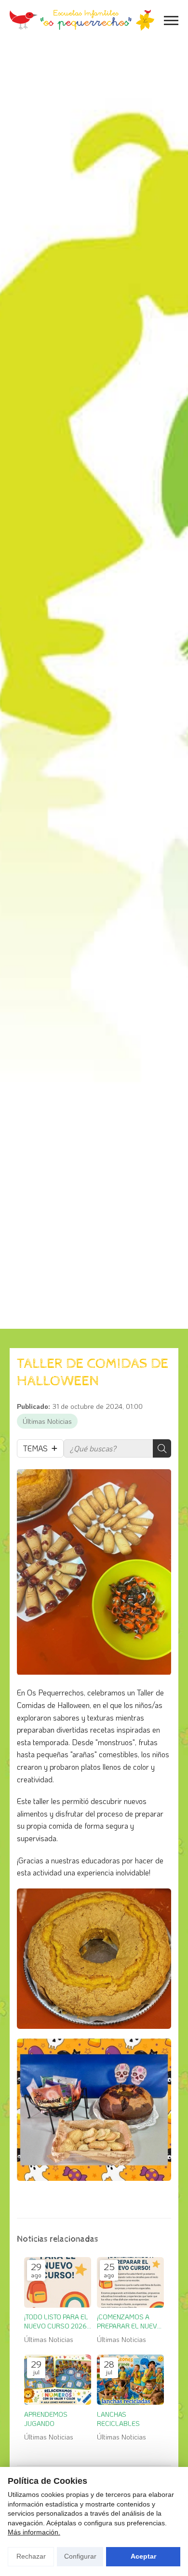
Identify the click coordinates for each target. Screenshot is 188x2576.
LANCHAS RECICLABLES (118, 2419)
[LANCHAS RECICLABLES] (130, 2380)
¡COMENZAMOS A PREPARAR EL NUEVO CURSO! (129, 2321)
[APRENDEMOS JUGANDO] (58, 2380)
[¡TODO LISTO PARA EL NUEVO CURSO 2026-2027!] (58, 2282)
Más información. (34, 2532)
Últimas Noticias (47, 1421)
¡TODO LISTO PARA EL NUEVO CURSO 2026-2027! (57, 2321)
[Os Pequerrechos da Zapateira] (82, 20)
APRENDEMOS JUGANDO (46, 2419)
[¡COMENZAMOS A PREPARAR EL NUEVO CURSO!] (130, 2282)
